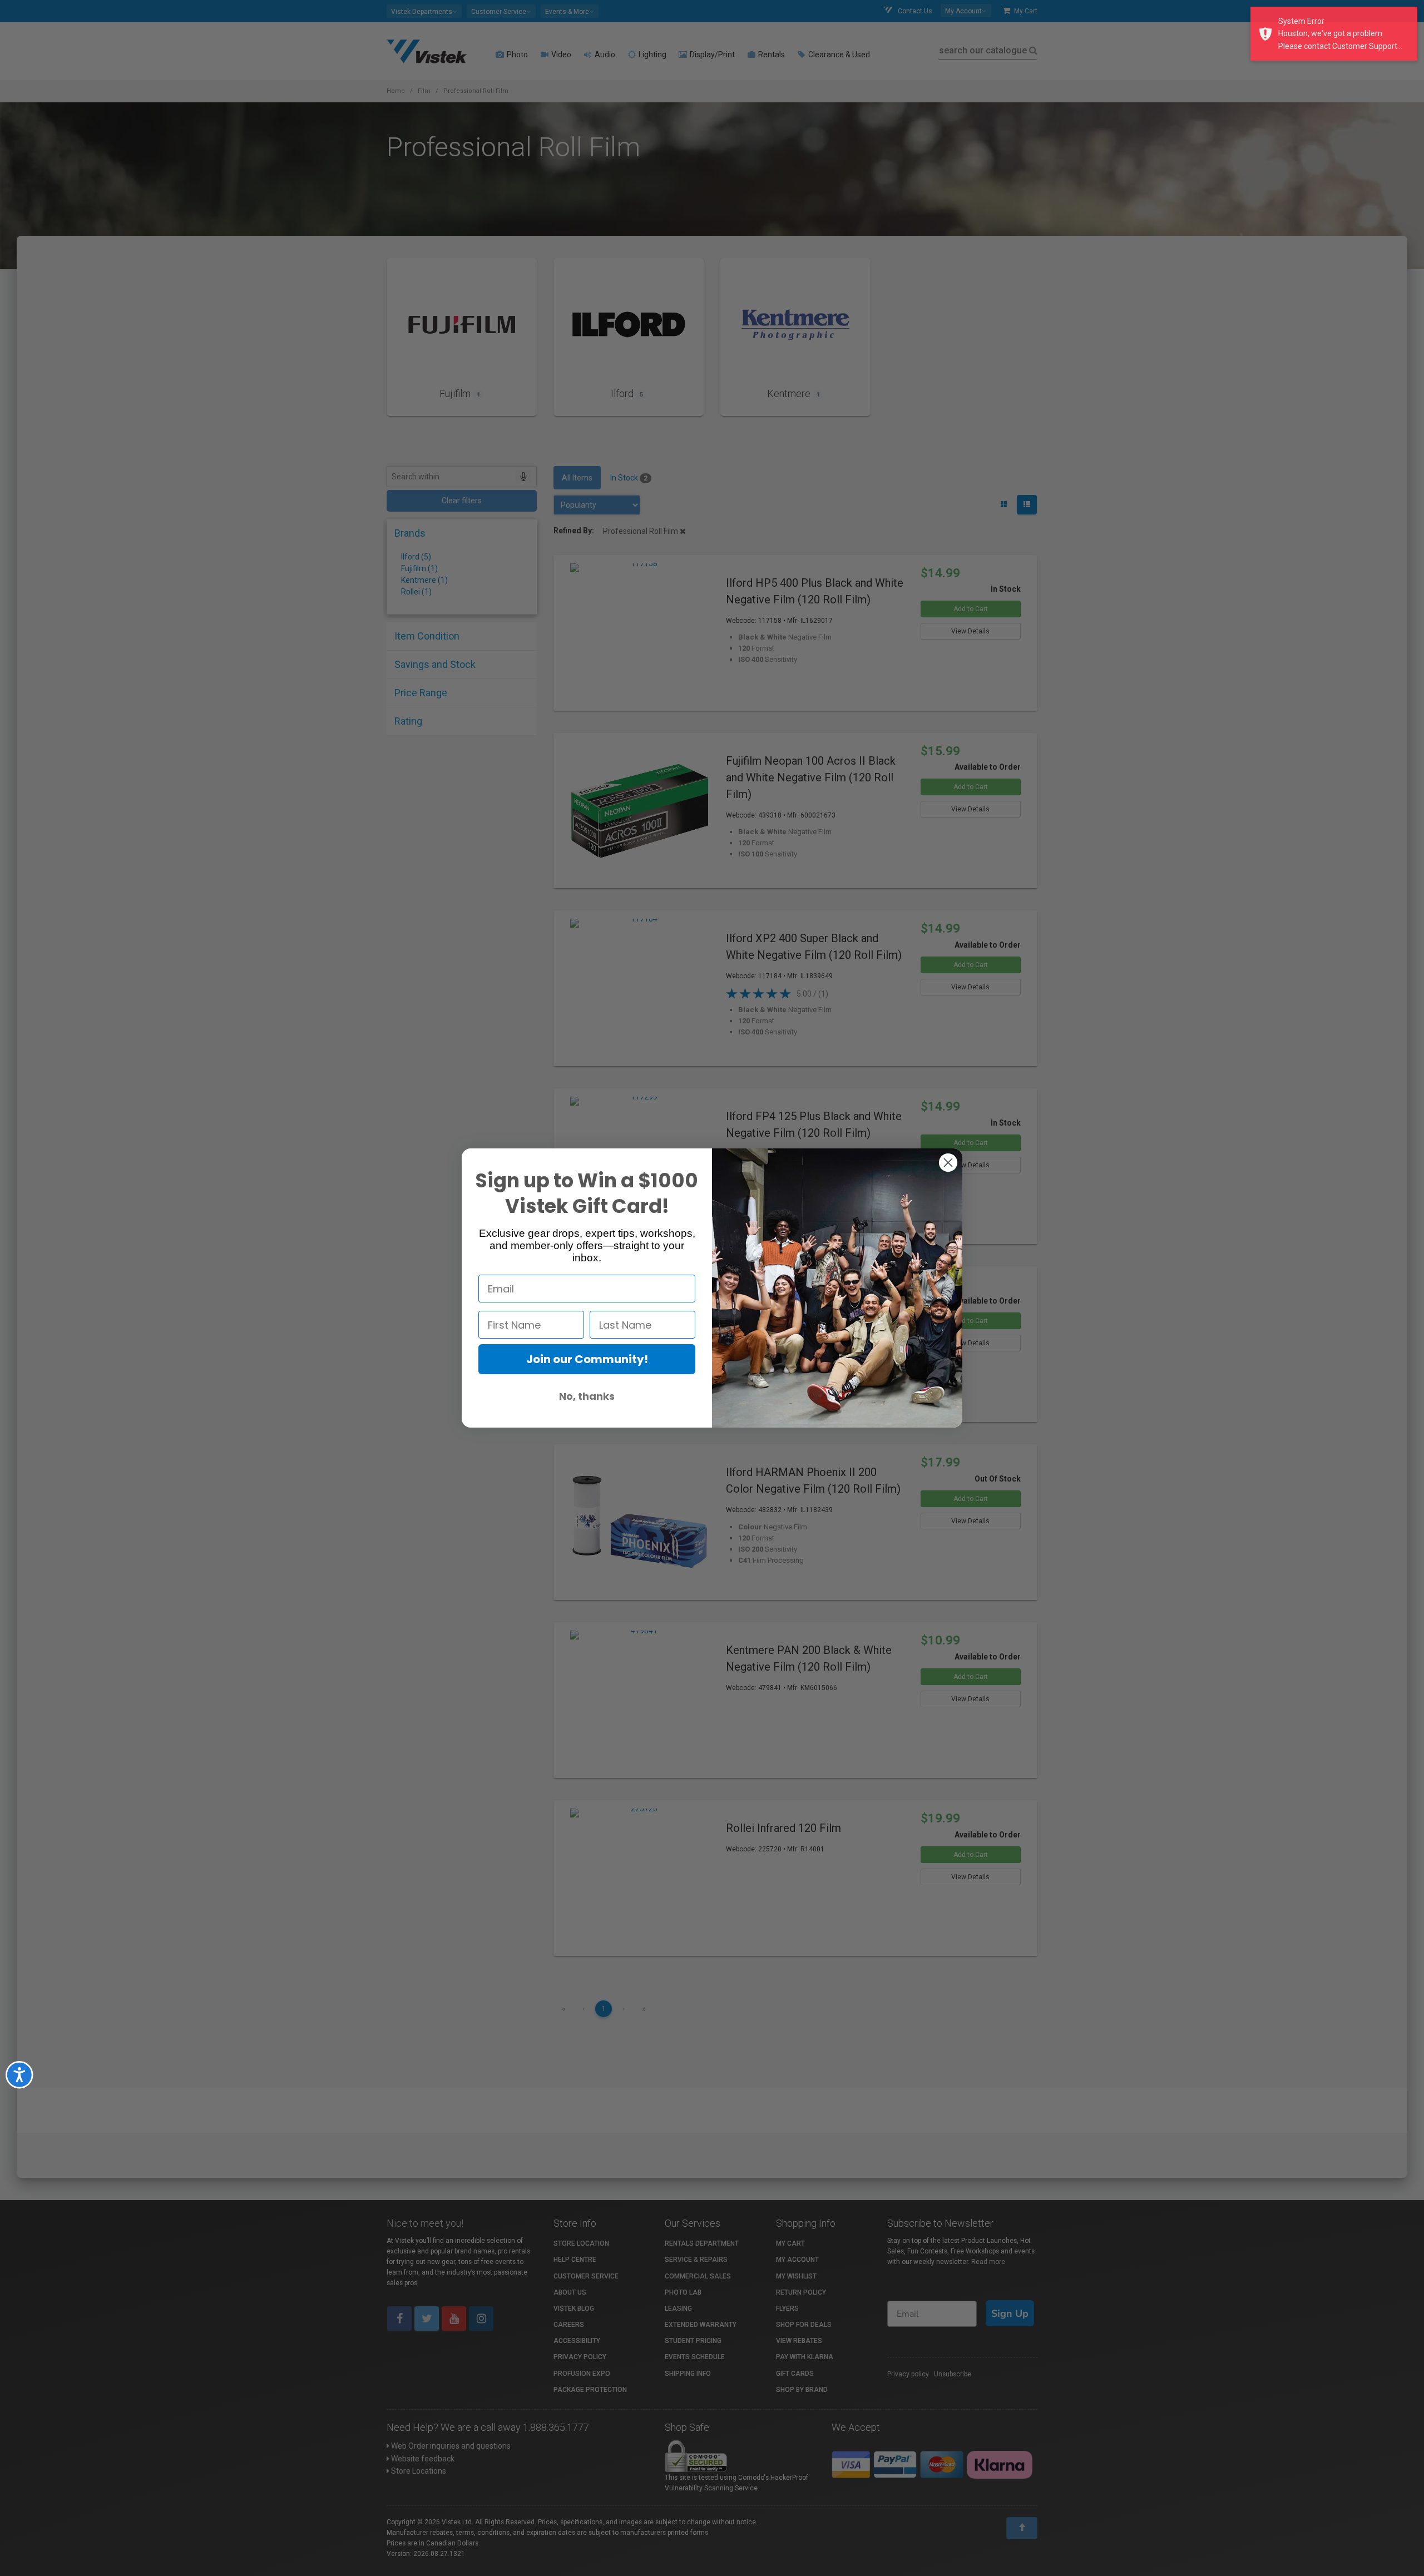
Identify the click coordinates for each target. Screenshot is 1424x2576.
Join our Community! (587, 1359)
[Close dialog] (948, 1163)
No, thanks (587, 1396)
